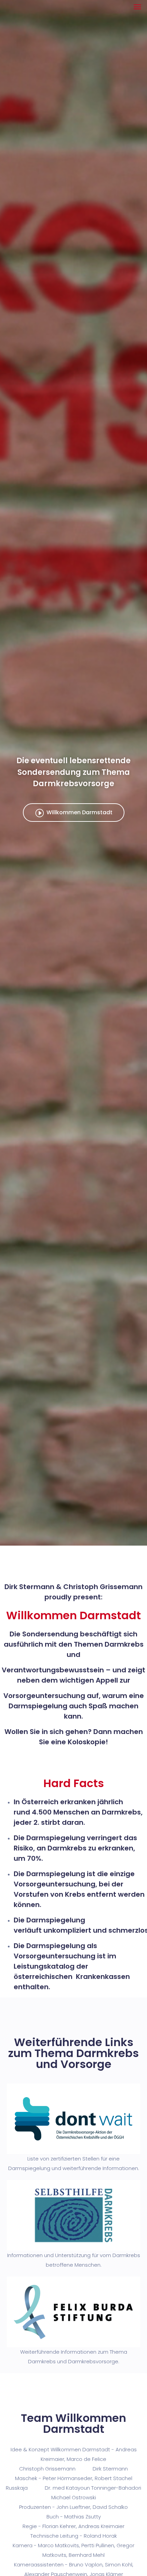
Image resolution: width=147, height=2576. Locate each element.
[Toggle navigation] (137, 7)
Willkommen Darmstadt (79, 812)
